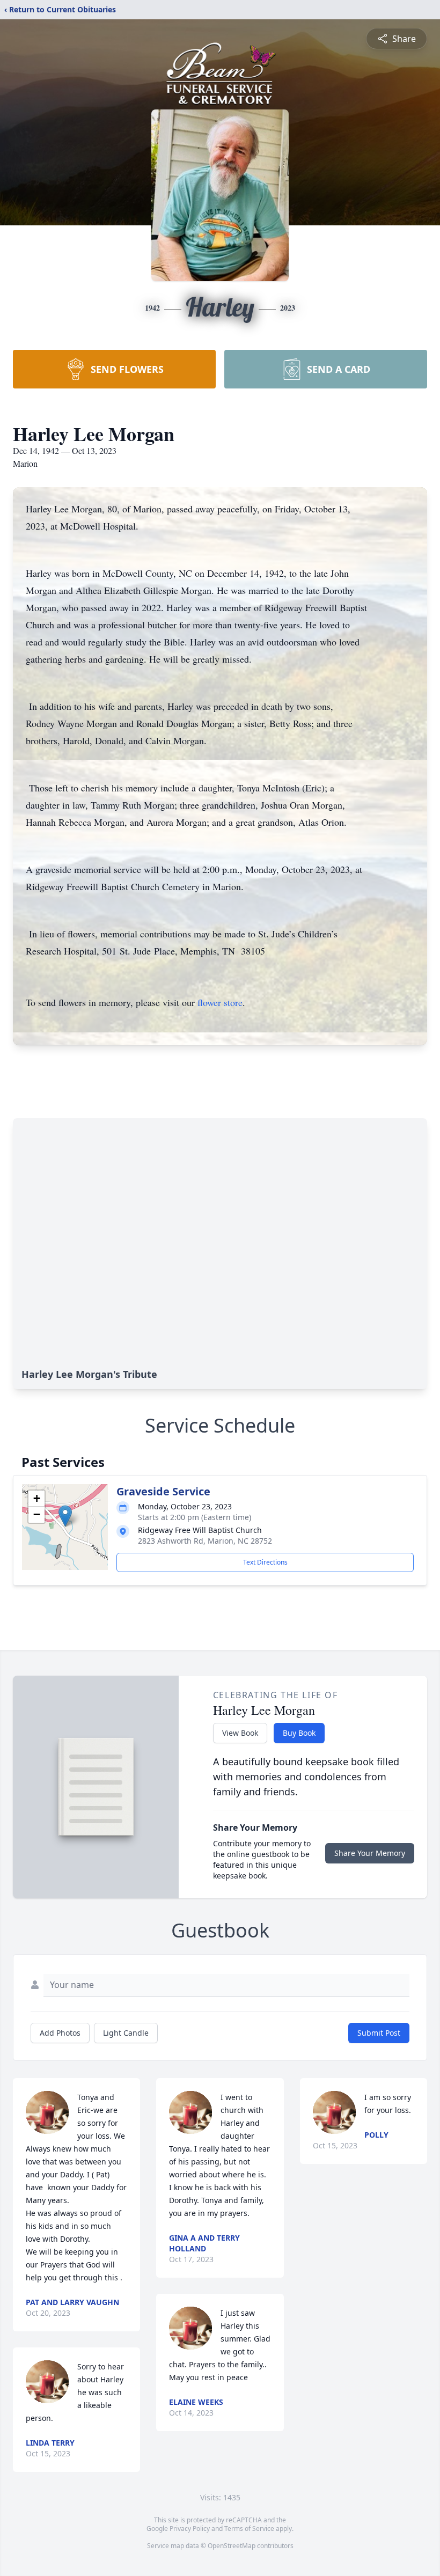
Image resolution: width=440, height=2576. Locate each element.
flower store (220, 1002)
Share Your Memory (370, 1853)
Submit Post (379, 2033)
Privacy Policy (190, 2529)
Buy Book (299, 1733)
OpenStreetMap (232, 2546)
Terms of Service (249, 2529)
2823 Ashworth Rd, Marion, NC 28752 (205, 1541)
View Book (240, 1733)
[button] (65, 1516)
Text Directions (265, 1562)
